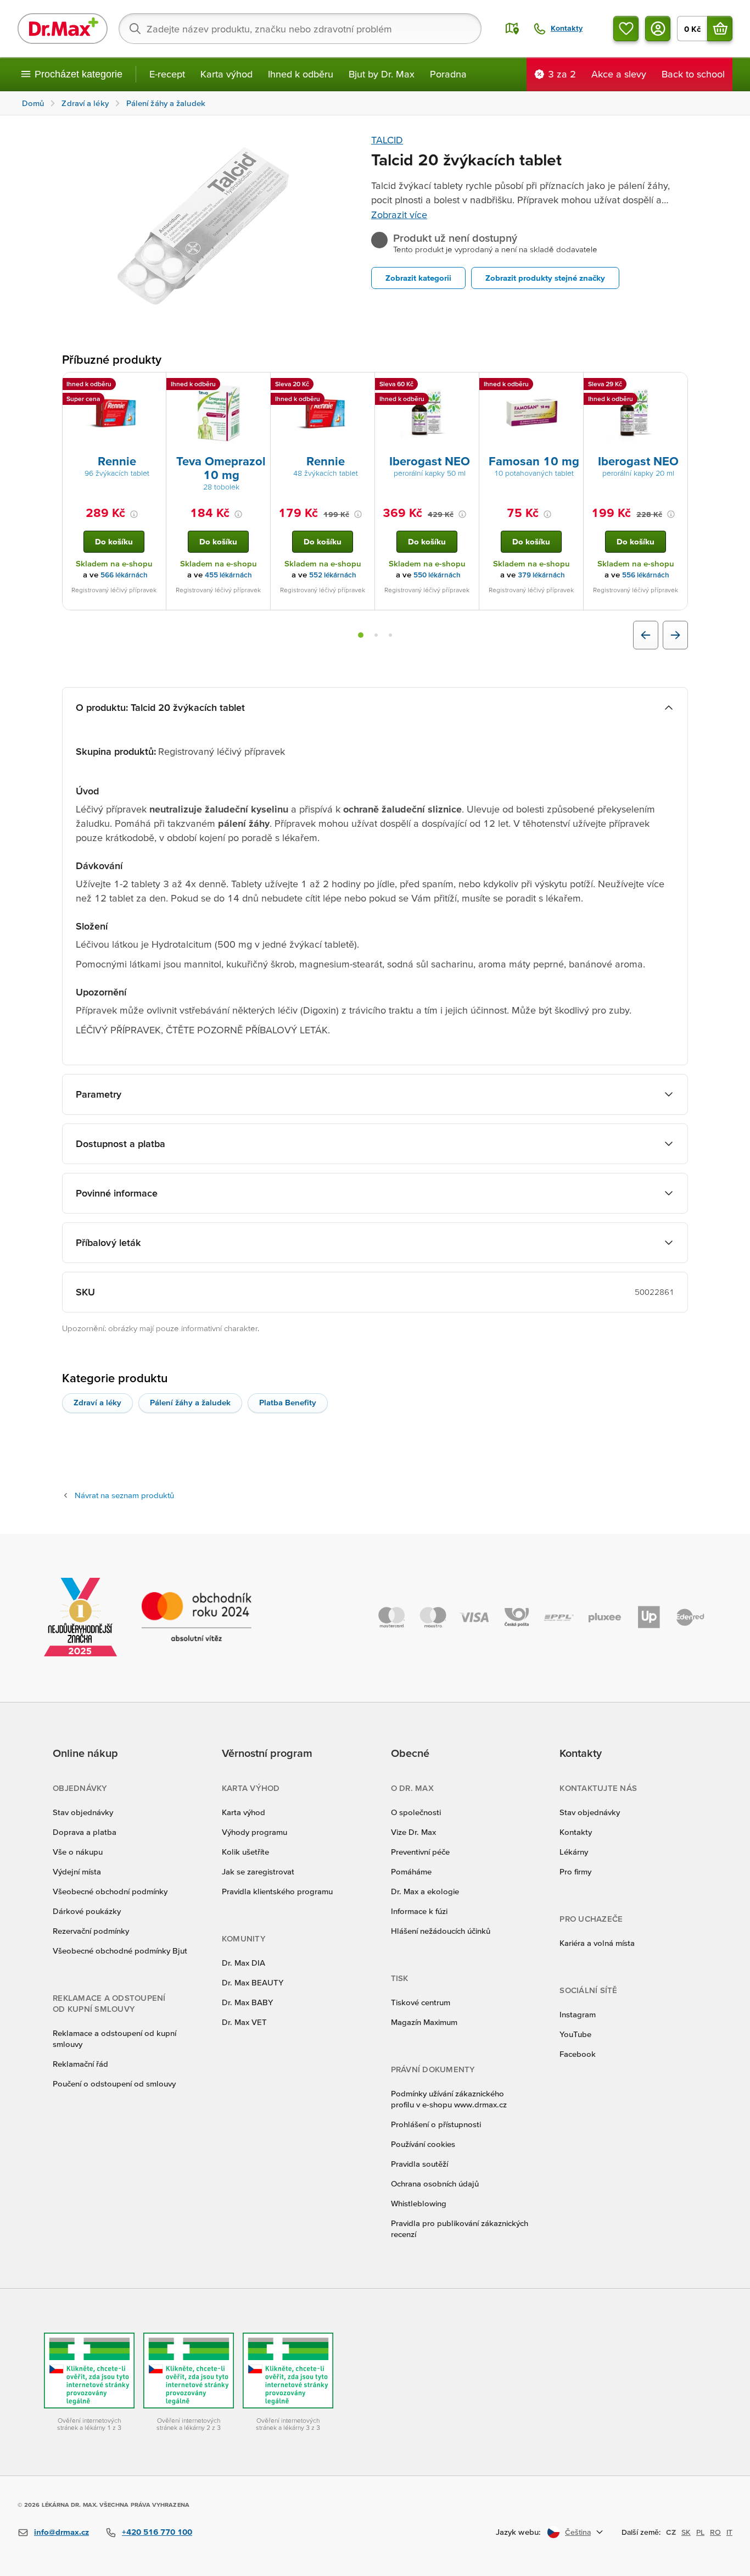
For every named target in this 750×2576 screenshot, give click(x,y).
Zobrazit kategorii (418, 278)
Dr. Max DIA (244, 1963)
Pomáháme (411, 1871)
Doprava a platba (85, 1832)
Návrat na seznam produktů (124, 1495)
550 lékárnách (437, 575)
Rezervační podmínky (91, 1931)
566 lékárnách (124, 575)
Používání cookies (423, 2144)
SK (686, 2532)
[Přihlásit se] (658, 29)
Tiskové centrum (421, 2002)
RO (715, 2532)
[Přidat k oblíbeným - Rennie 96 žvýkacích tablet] (154, 386)
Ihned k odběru (301, 74)
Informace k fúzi (419, 1911)
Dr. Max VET (244, 2022)
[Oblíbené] (626, 29)
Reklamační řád (80, 2064)
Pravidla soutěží (419, 2164)
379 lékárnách (541, 575)
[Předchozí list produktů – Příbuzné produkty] (646, 635)
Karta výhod (226, 74)
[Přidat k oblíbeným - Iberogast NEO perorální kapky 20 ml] (675, 386)
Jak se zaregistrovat (258, 1871)
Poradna (448, 74)
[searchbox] (300, 29)
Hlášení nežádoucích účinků (441, 1931)
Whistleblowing (419, 2203)
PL (700, 2532)
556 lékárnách (646, 575)
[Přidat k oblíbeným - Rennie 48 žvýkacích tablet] (362, 386)
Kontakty (576, 1832)
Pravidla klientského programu (277, 1891)
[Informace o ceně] (134, 514)
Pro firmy (575, 1871)
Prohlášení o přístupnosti (436, 2124)
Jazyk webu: (518, 2532)
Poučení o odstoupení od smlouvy (114, 2083)
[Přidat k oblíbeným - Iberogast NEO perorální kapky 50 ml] (467, 386)
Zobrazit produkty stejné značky (545, 278)
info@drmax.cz (61, 2532)
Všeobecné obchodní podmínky (110, 1891)
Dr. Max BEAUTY (253, 1982)
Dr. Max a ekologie (425, 1891)
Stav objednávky (83, 1812)
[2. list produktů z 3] (376, 635)
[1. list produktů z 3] (361, 635)
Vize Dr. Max (413, 1832)
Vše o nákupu (78, 1852)
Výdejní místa (77, 1871)
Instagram (578, 2014)
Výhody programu (254, 1832)
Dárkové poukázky (87, 1911)
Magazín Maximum (424, 2022)
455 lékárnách (228, 575)
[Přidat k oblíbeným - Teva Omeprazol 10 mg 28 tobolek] (258, 386)
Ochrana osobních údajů (435, 2183)
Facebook (578, 2054)
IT (729, 2532)
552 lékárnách (333, 575)
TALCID (387, 140)
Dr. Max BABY (247, 2002)
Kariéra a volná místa (597, 1943)
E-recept (167, 74)
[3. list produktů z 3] (390, 635)
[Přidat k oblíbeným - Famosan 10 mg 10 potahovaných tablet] (571, 386)
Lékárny (574, 1852)
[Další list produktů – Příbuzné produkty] (675, 635)
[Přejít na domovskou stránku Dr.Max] (63, 29)
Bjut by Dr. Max (382, 74)
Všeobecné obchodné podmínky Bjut (120, 1951)
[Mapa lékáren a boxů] (512, 29)
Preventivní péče (420, 1852)
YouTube (575, 2034)
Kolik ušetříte (245, 1852)
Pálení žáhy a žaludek (190, 1402)
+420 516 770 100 (157, 2532)
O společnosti (416, 1812)
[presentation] (114, 413)
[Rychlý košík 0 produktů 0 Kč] (720, 29)
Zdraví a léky (97, 1402)
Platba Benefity (288, 1402)
